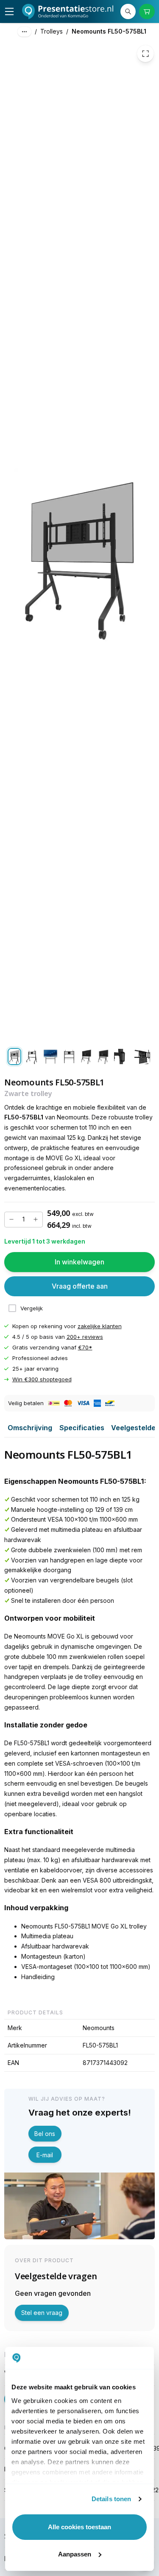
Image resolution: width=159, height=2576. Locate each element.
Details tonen (111, 2499)
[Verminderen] (11, 1219)
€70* (85, 1347)
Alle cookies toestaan (79, 2527)
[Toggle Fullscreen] (145, 54)
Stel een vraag (42, 2313)
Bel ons (45, 2134)
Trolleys (52, 31)
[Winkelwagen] (147, 11)
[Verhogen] (36, 1219)
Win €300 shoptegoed (42, 1379)
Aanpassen (75, 2554)
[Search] (128, 11)
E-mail (45, 2155)
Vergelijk (32, 1308)
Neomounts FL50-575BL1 (109, 31)
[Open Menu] (9, 11)
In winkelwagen (79, 1262)
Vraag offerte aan (80, 1286)
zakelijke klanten (100, 1326)
